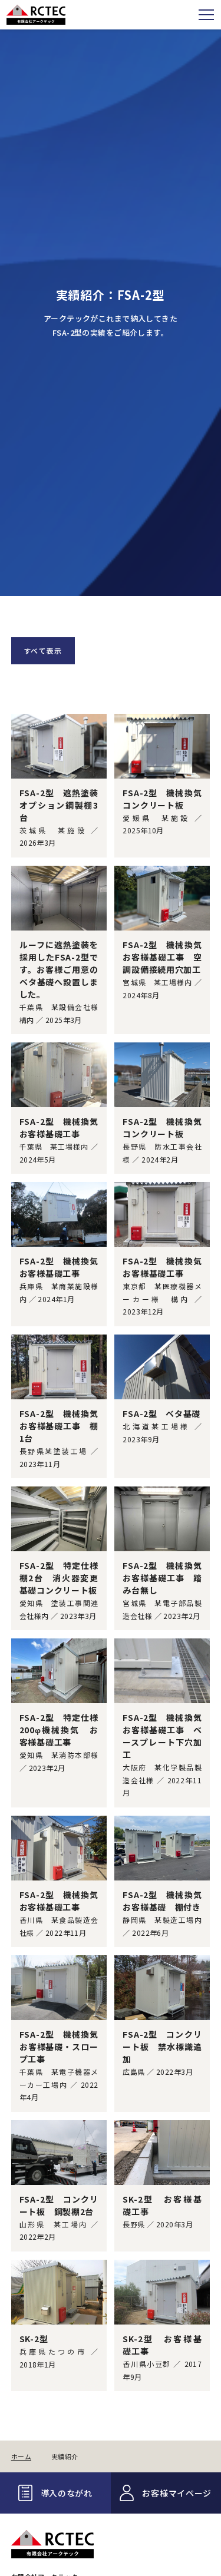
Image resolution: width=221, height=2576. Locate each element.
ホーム (21, 2457)
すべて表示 (43, 650)
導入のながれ (67, 2493)
